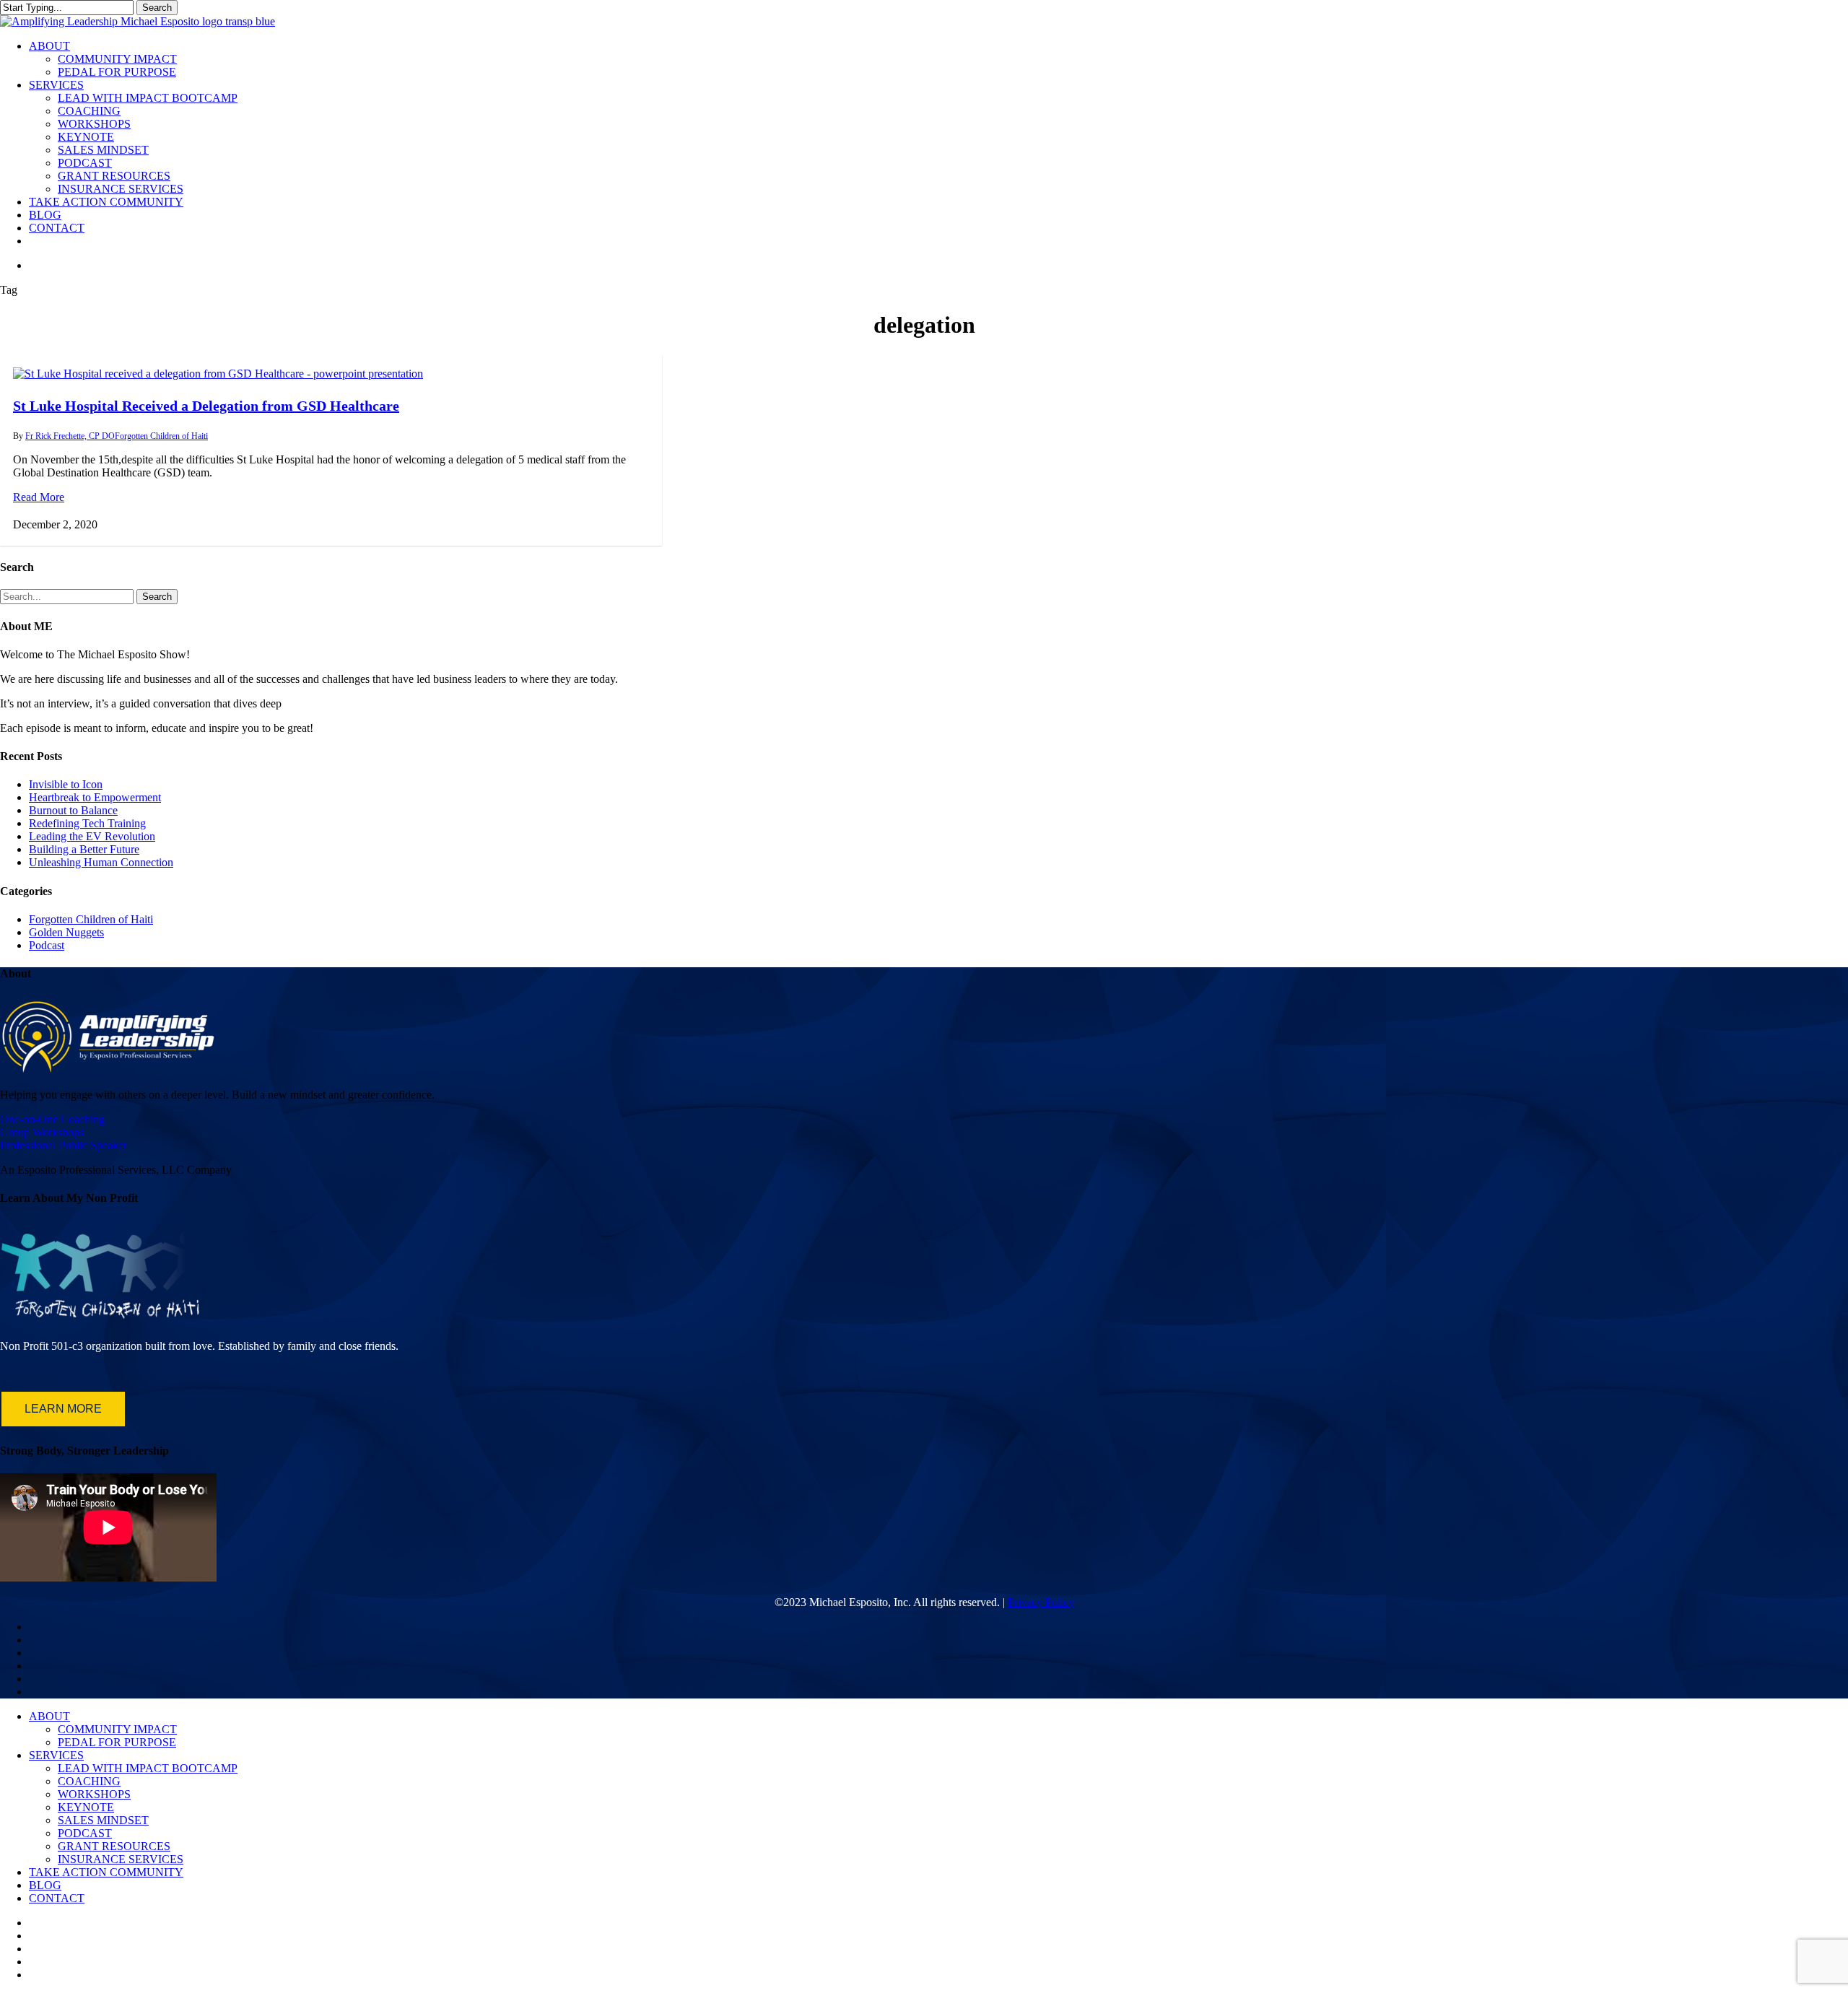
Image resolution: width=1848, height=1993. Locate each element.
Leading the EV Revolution (92, 836)
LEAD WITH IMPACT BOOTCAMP (148, 1768)
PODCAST (85, 1833)
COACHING (89, 1781)
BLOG (45, 1885)
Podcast (47, 945)
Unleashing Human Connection (101, 862)
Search (157, 8)
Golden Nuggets (66, 932)
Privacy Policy (1041, 1602)
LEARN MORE (63, 1409)
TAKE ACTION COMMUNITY (106, 1872)
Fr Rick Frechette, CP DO (70, 436)
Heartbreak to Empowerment (95, 797)
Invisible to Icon (66, 784)
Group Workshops (42, 1132)
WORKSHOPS (94, 1794)
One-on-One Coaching (52, 1119)
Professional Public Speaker (64, 1145)
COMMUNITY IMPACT (117, 1729)
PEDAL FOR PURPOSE (117, 1742)
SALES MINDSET (103, 1820)
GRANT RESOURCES (114, 1846)
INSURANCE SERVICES (121, 1859)
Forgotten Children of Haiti (161, 436)
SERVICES (56, 1755)
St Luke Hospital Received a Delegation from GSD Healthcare (206, 406)
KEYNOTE (86, 1807)
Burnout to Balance (73, 810)
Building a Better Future (84, 849)
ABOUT (49, 1716)
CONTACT (57, 1898)
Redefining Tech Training (87, 823)
